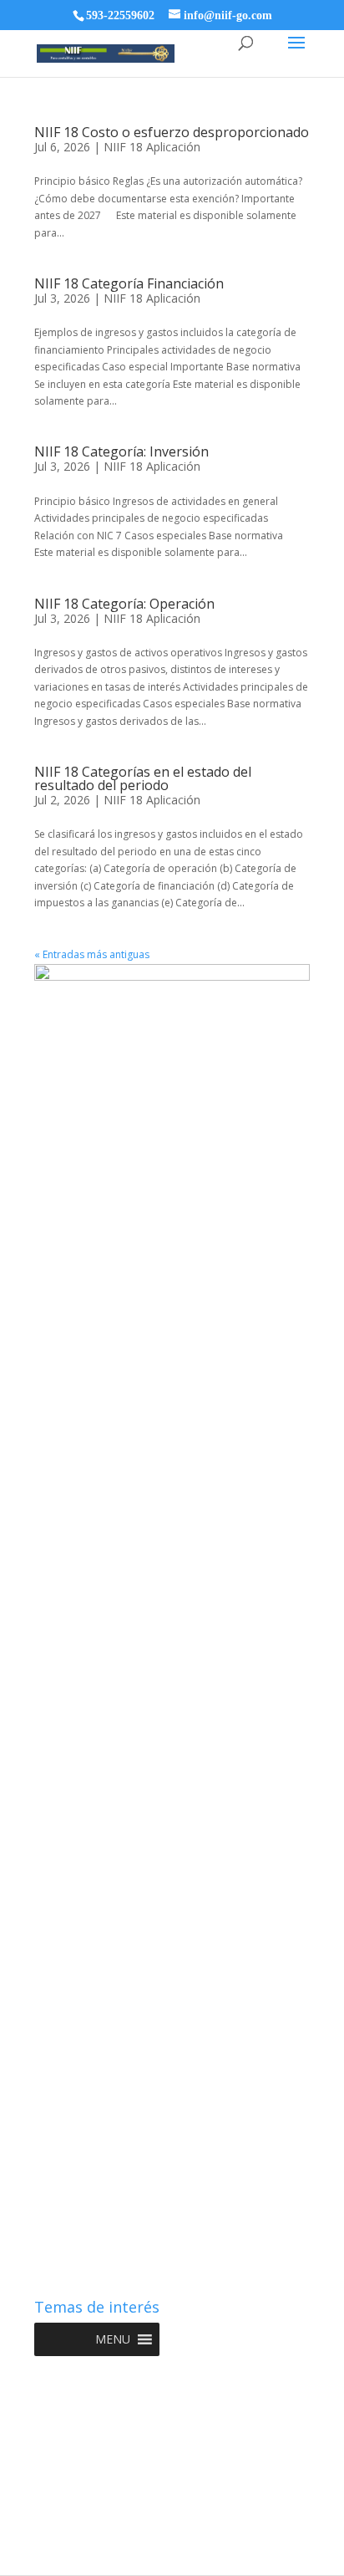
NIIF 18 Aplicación (152, 147)
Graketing (172, 2554)
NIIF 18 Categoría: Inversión (121, 451)
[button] (113, 2339)
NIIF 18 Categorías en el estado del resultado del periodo (143, 778)
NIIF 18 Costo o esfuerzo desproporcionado (172, 132)
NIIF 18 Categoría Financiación (129, 283)
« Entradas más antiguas (92, 954)
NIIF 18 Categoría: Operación (124, 604)
